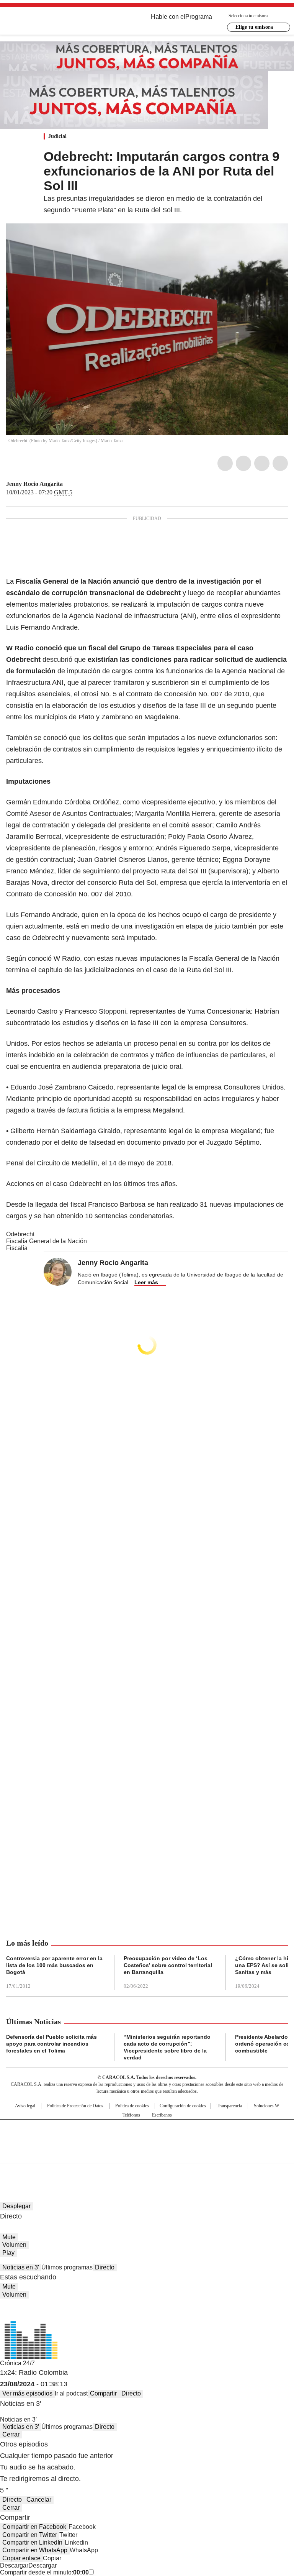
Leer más (146, 1282)
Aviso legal (25, 2106)
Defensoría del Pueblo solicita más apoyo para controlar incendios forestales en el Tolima (51, 2044)
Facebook (225, 463)
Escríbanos (162, 2115)
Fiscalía (17, 1248)
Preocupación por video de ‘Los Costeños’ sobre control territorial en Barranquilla (168, 1965)
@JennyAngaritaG (68, 484)
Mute (9, 2237)
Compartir (103, 2393)
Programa (199, 17)
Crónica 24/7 (17, 2363)
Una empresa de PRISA (147, 2137)
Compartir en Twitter (30, 2535)
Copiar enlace (21, 2558)
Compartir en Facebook (34, 2527)
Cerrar (11, 2434)
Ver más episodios (27, 2393)
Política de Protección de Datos (75, 2106)
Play (8, 2253)
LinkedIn (262, 463)
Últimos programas (67, 2267)
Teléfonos (131, 2115)
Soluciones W (266, 2106)
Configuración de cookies (183, 2106)
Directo (105, 2267)
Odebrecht (20, 1234)
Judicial (57, 136)
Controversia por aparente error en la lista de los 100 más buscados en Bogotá (54, 1965)
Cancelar (39, 2500)
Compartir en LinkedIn (32, 2542)
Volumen (14, 2245)
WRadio (48, 23)
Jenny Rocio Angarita (34, 484)
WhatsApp (280, 463)
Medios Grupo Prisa (147, 2155)
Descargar (14, 2565)
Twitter (243, 463)
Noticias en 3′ (21, 2267)
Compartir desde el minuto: (44, 2572)
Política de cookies (132, 2106)
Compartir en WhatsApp (35, 2550)
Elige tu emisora (254, 27)
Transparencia (229, 2106)
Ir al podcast (71, 2393)
